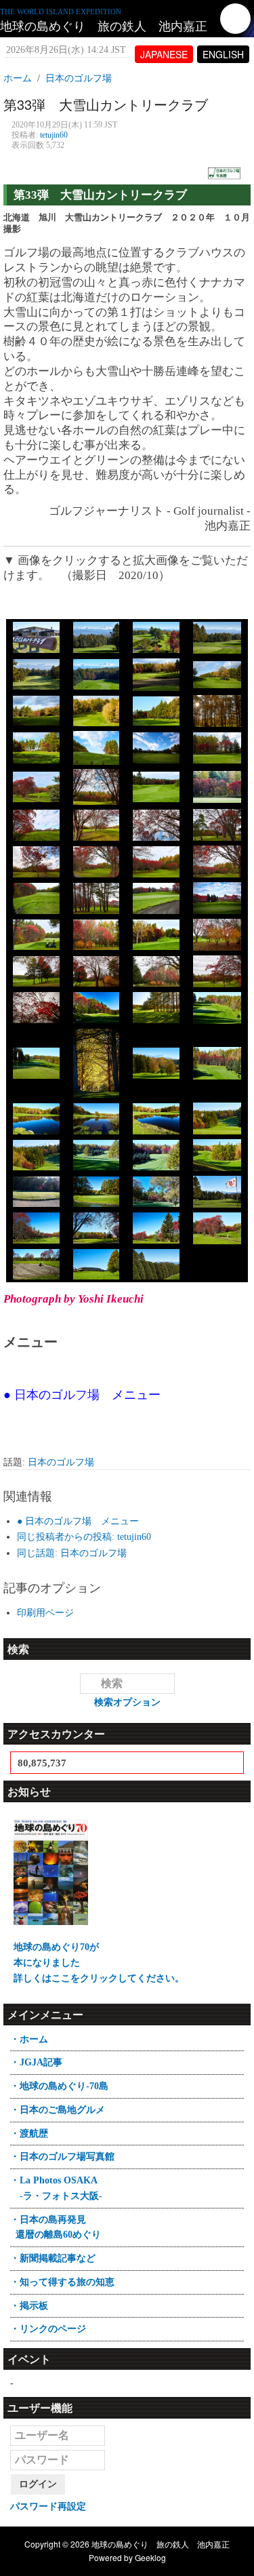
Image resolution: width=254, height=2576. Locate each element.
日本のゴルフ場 (61, 1462)
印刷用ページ (45, 1613)
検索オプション (127, 1702)
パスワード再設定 (48, 2506)
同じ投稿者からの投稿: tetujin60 (84, 1537)
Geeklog (150, 2557)
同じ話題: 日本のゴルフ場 (72, 1553)
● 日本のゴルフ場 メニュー (78, 1521)
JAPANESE (164, 54)
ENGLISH (223, 54)
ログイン (38, 2484)
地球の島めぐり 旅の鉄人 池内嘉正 (104, 26)
